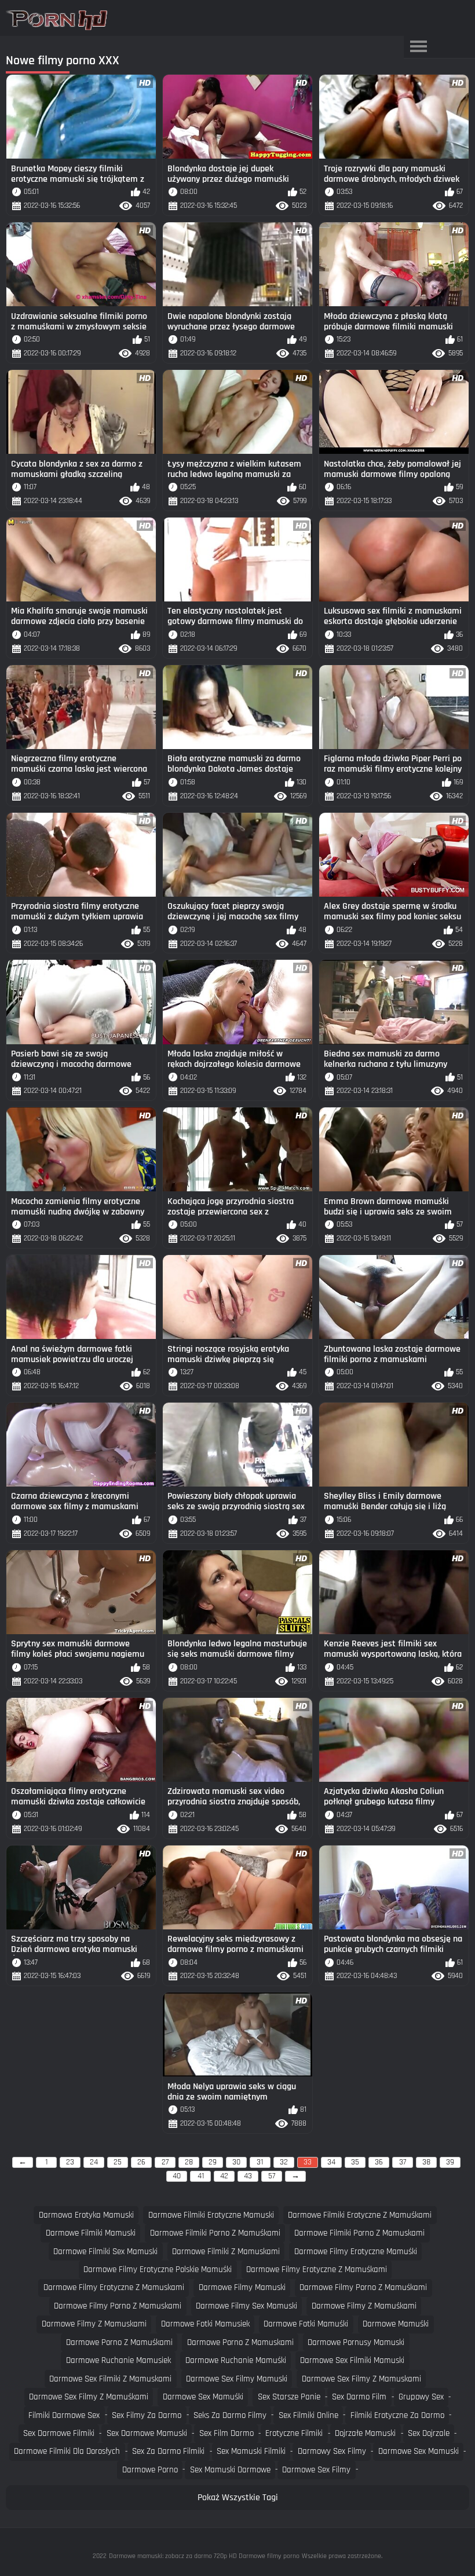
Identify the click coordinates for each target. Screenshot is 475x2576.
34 (331, 2162)
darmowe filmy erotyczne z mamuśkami (317, 2269)
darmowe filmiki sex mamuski (105, 2252)
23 (70, 2162)
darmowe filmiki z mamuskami (226, 2252)
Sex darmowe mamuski (147, 2433)
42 (224, 2176)
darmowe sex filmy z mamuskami (361, 2379)
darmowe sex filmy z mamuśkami (89, 2397)
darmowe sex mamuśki (203, 2397)
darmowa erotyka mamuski (86, 2215)
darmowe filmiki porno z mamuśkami (215, 2233)
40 (177, 2176)
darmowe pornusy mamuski (356, 2342)
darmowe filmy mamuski (242, 2287)
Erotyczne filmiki (294, 2433)
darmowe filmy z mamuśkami (364, 2306)
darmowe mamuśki (396, 2324)
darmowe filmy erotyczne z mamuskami (114, 2287)
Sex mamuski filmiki (251, 2451)
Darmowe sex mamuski (419, 2451)
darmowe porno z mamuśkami (119, 2342)
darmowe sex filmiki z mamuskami (110, 2379)
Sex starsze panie (289, 2397)
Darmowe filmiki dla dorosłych (67, 2451)
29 (213, 2162)
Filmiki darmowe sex (64, 2415)
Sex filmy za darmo (147, 2415)
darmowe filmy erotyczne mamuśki (356, 2252)
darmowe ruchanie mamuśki (236, 2360)
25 (118, 2162)
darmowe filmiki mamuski (91, 2233)
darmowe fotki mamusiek (205, 2324)
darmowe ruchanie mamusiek (118, 2360)
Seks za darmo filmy (230, 2415)
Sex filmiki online (308, 2415)
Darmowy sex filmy (332, 2451)
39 (450, 2162)
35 (355, 2162)
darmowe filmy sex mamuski (246, 2306)
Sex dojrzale (429, 2433)
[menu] (418, 47)
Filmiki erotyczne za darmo (397, 2415)
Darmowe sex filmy (316, 2470)
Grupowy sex (421, 2397)
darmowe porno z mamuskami (240, 2342)
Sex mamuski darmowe (230, 2470)
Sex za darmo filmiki (168, 2451)
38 (426, 2162)
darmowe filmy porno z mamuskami (118, 2306)
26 (141, 2162)
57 (272, 2176)
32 (284, 2162)
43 (248, 2176)
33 (308, 2162)
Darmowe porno (150, 2470)
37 (403, 2162)
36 (379, 2162)
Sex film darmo (226, 2433)
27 (165, 2162)
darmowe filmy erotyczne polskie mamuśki (158, 2269)
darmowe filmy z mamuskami (94, 2324)
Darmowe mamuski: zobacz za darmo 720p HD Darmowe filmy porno (204, 2556)
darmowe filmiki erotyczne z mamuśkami (360, 2215)
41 (201, 2176)
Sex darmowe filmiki (59, 2433)
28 (189, 2162)
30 (236, 2162)
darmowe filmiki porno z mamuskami (359, 2233)
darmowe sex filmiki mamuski (352, 2360)
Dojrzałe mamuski (365, 2433)
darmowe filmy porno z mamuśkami (363, 2287)
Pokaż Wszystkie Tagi (238, 2498)
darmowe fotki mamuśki (306, 2324)
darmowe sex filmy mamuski (237, 2379)
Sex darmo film (359, 2397)
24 (94, 2162)
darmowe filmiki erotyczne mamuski (211, 2215)
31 (260, 2162)
